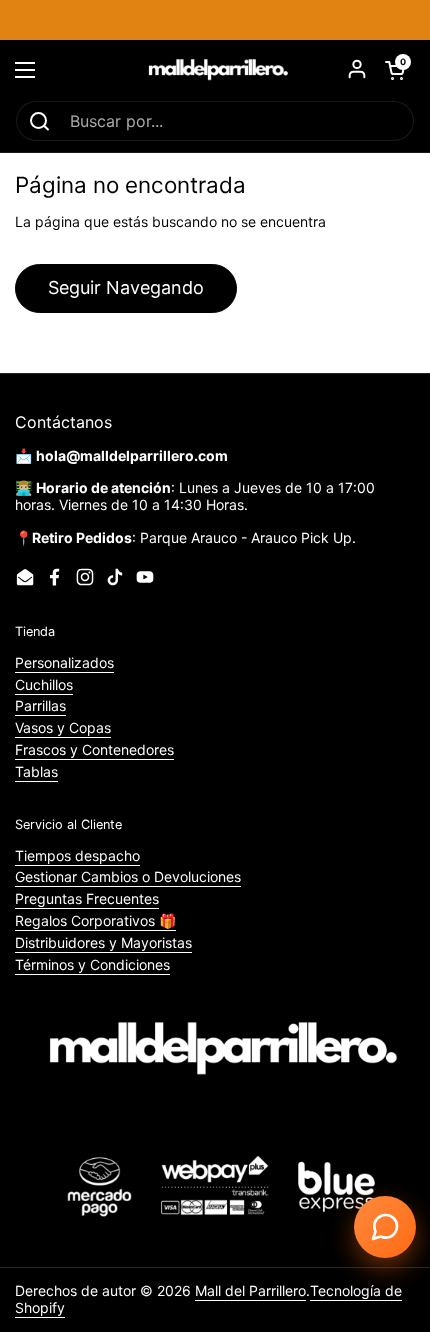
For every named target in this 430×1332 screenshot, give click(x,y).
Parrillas (40, 705)
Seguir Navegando (126, 287)
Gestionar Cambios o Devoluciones (128, 876)
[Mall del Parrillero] (215, 70)
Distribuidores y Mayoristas (103, 942)
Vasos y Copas (63, 727)
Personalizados (64, 662)
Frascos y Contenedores (94, 749)
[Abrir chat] (385, 1227)
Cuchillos (44, 684)
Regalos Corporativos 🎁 (95, 920)
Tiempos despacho (77, 855)
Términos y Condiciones (92, 964)
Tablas (36, 771)
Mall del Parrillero (250, 1290)
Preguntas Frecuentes (87, 898)
